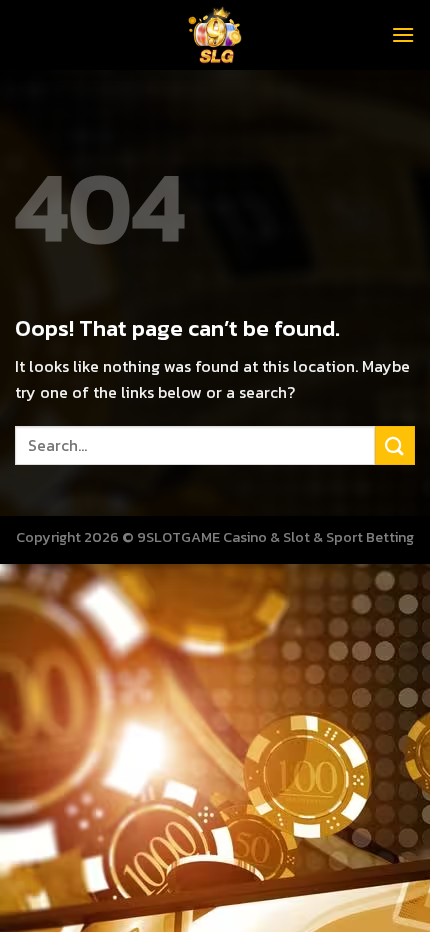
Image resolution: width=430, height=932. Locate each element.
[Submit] (395, 445)
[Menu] (403, 34)
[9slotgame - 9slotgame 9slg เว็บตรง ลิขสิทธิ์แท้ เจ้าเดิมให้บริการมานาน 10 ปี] (215, 35)
